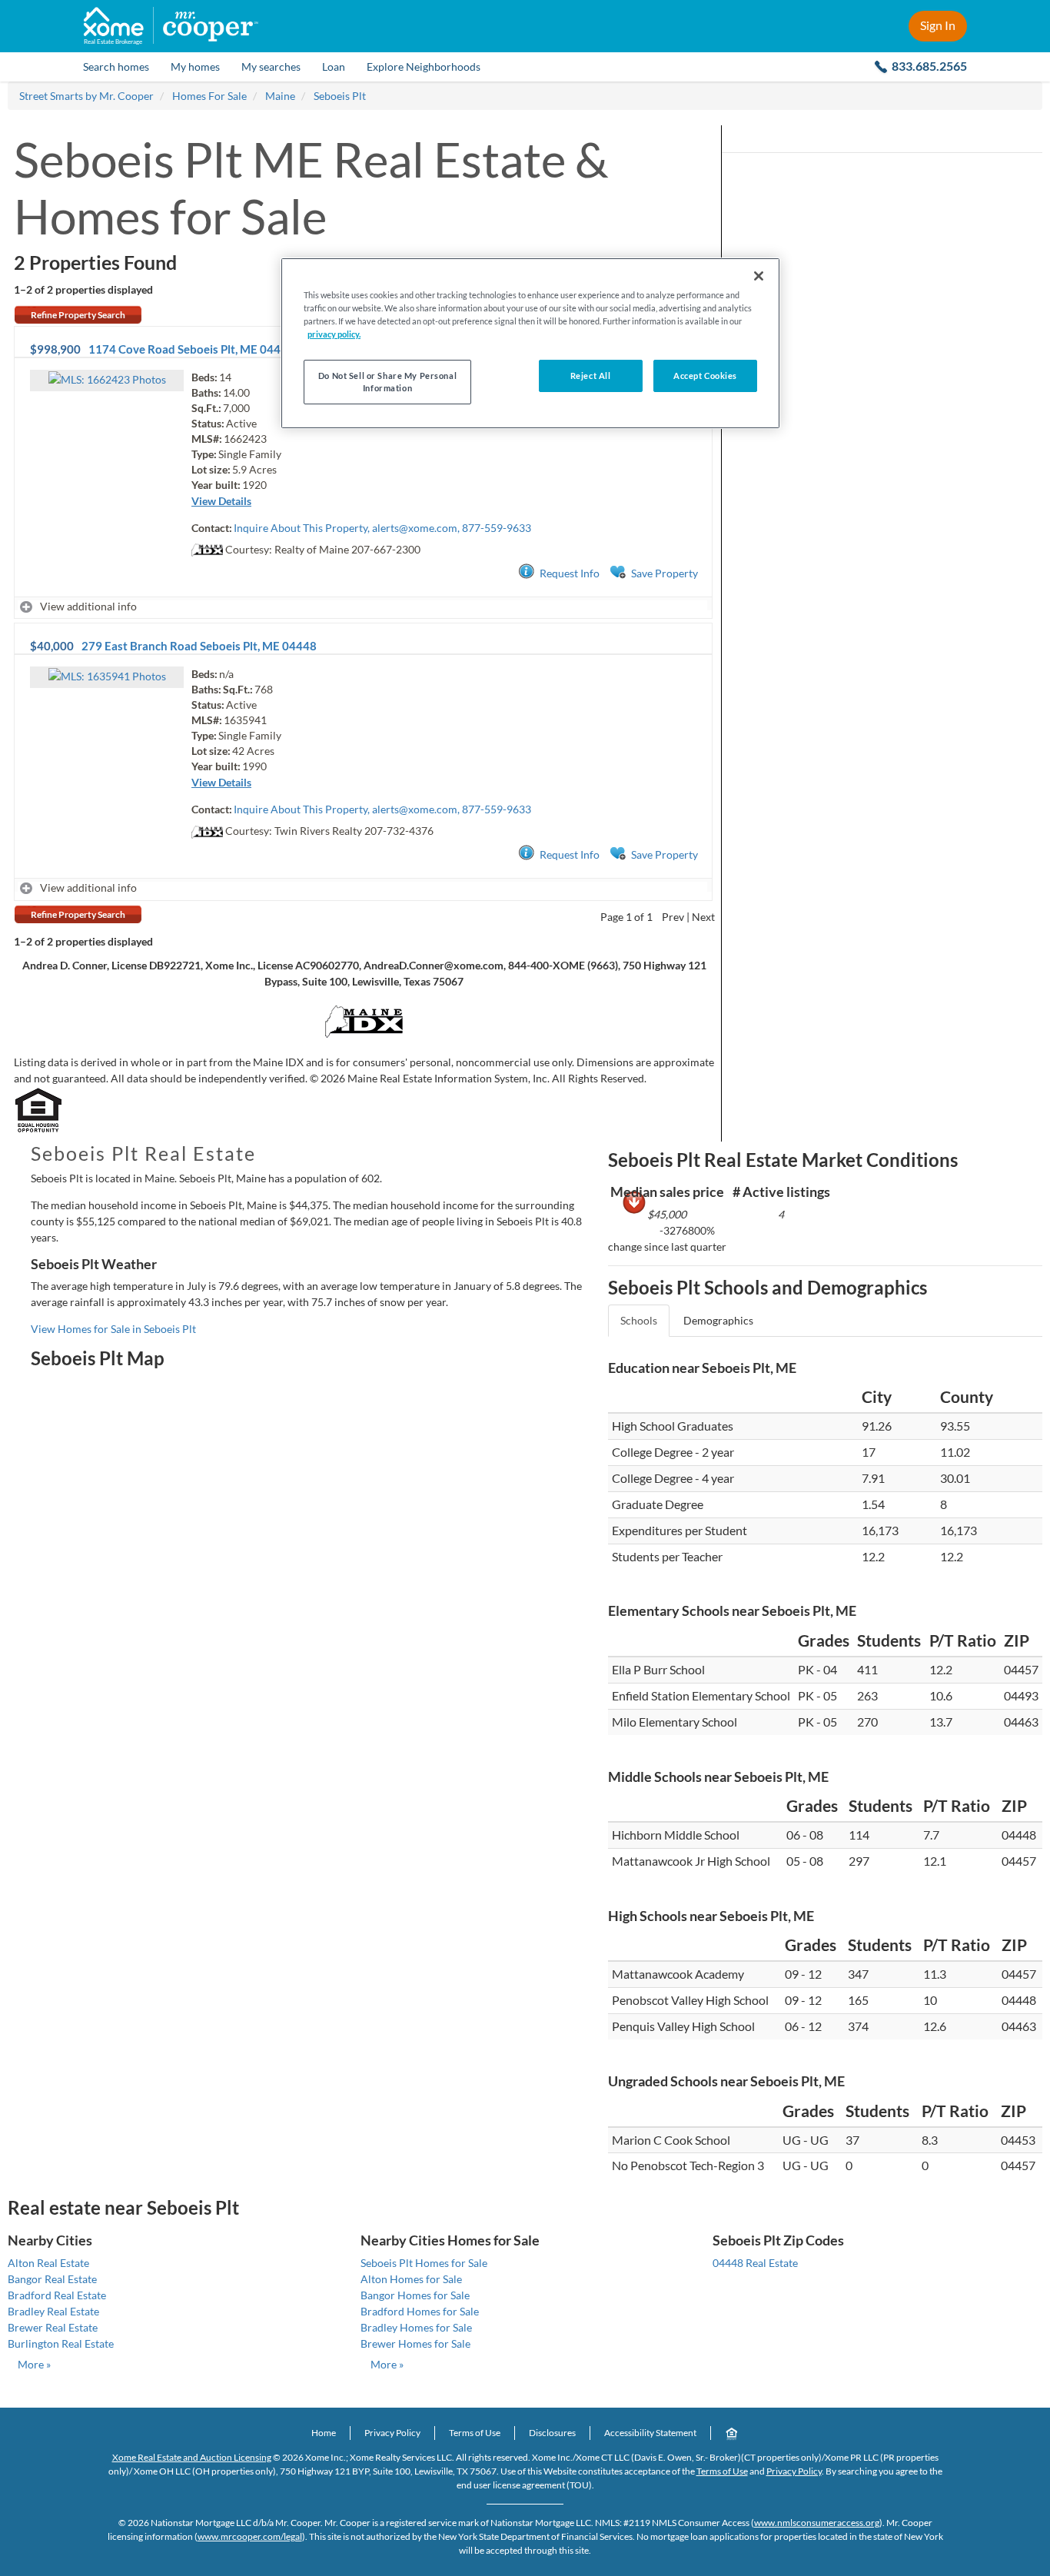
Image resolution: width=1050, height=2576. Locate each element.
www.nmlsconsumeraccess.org (817, 2523)
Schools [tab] (639, 1320)
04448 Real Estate (755, 2263)
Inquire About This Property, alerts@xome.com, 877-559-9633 (382, 528)
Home (324, 2433)
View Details (221, 501)
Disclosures (552, 2433)
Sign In (938, 25)
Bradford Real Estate (57, 2295)
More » (34, 2364)
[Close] (759, 276)
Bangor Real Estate (52, 2279)
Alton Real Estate (48, 2263)
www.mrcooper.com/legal (250, 2536)
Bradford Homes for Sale (420, 2311)
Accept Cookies (705, 376)
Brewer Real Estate (53, 2327)
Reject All (591, 376)
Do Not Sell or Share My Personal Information (387, 382)
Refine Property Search (78, 315)
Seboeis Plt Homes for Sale (424, 2263)
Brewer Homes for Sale (415, 2343)
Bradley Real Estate (53, 2311)
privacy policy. (334, 334)
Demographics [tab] (718, 1320)
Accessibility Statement (650, 2433)
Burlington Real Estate (61, 2343)
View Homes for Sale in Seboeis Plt (113, 1329)
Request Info (570, 573)
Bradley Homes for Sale (416, 2327)
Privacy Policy (392, 2433)
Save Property (665, 573)
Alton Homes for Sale (411, 2279)
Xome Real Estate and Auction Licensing (192, 2457)
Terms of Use (475, 2433)
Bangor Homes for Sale (415, 2295)
